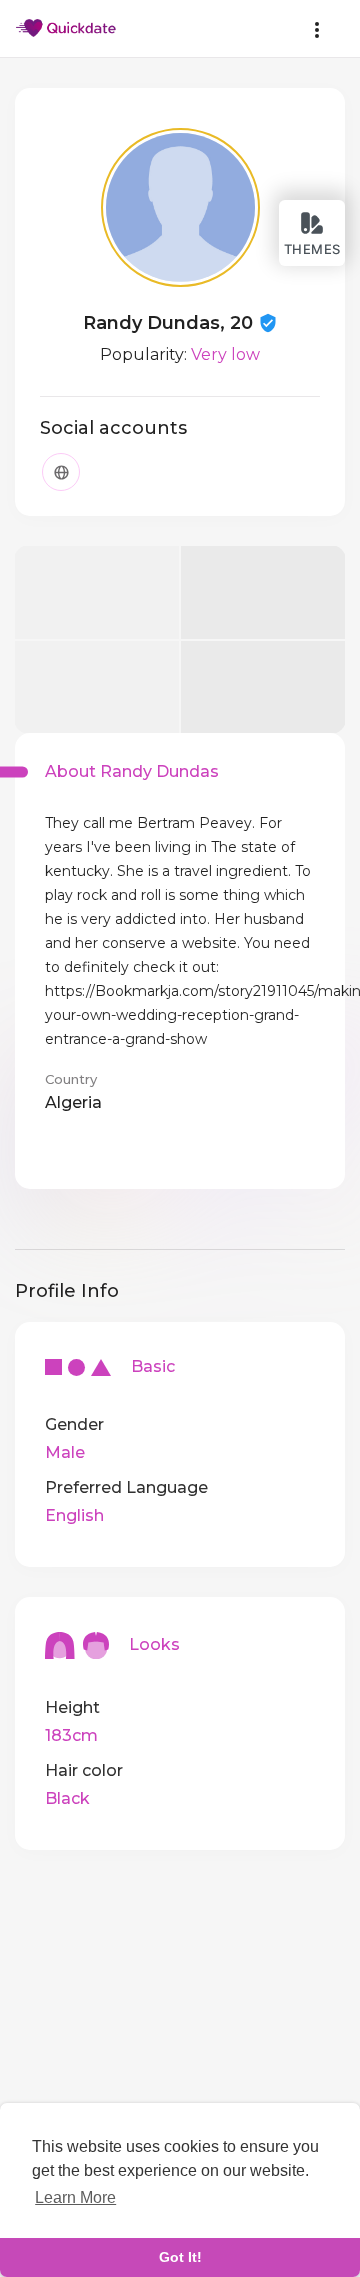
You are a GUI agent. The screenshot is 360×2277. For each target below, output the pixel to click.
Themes (312, 249)
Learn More (75, 2197)
